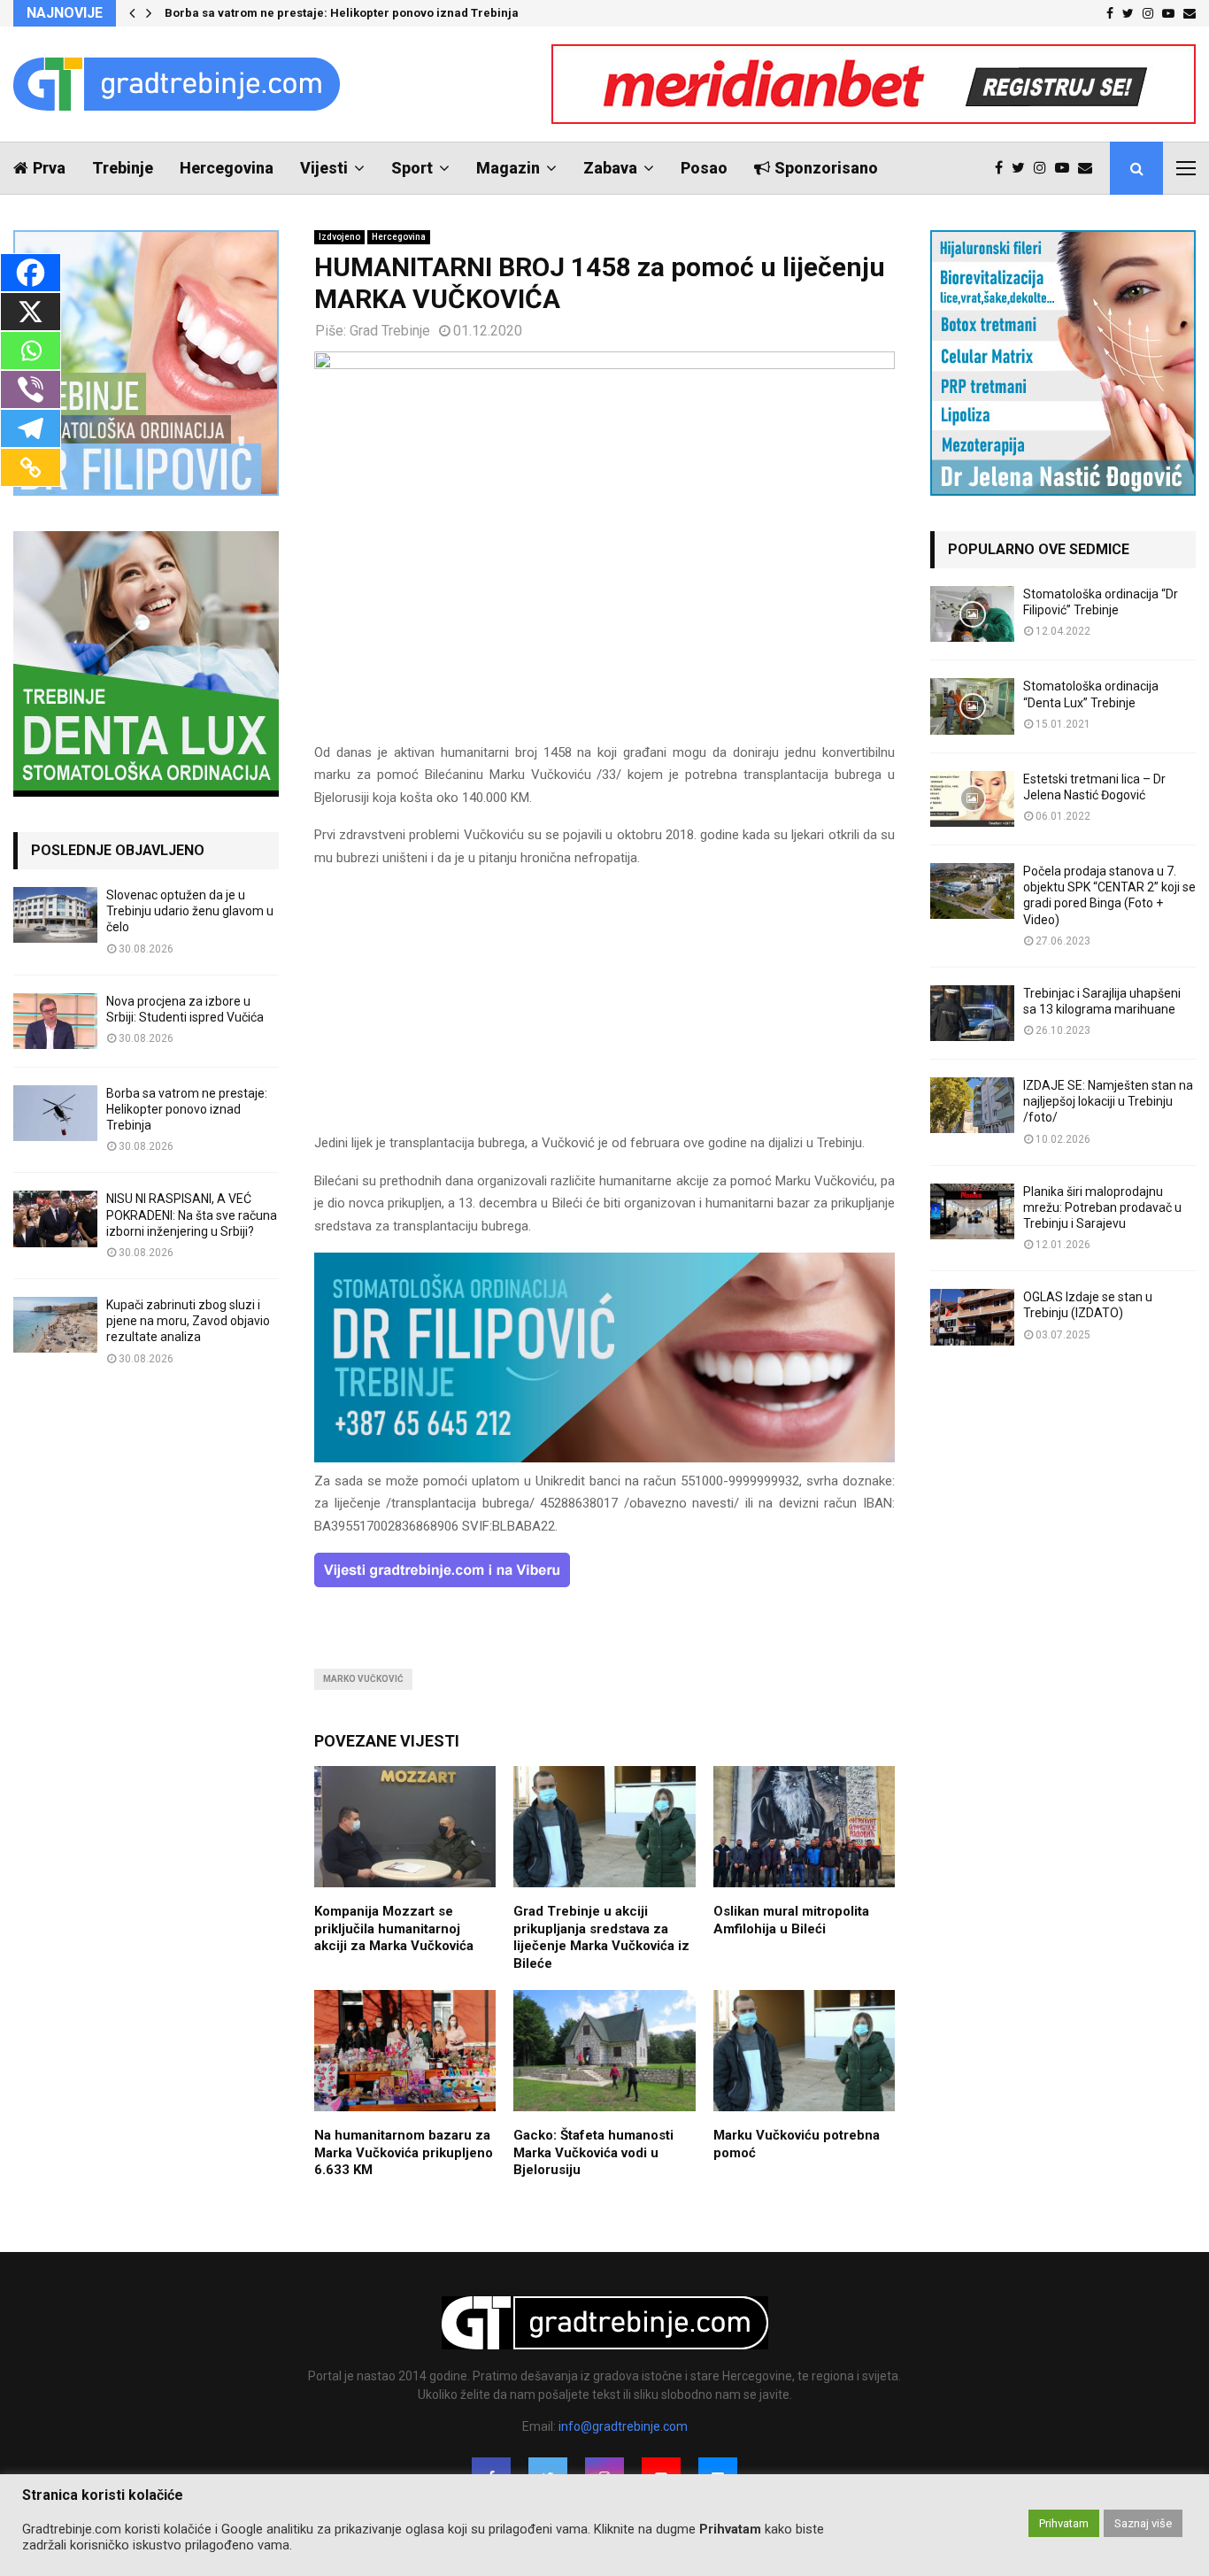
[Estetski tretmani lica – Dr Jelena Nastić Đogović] (972, 799)
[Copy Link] (31, 467)
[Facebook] (1003, 168)
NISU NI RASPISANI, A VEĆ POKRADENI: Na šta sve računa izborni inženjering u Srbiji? (192, 1215)
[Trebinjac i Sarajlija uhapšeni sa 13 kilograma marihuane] (972, 1013)
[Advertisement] (604, 1008)
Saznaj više (1143, 2523)
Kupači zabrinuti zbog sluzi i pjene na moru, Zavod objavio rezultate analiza (188, 1321)
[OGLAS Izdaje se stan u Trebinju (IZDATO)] (972, 1317)
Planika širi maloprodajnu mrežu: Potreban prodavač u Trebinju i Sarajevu (1102, 1207)
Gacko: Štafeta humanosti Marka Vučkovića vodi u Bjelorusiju (593, 2152)
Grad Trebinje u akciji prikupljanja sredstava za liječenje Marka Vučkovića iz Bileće (601, 1937)
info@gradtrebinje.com (623, 2426)
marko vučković (363, 1679)
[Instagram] (1044, 168)
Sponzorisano (826, 168)
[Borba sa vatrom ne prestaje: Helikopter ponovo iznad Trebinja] (55, 1113)
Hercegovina (227, 168)
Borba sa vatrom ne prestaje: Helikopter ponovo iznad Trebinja (342, 13)
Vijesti (324, 168)
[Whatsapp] (31, 351)
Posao (704, 168)
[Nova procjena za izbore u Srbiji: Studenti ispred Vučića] (55, 1021)
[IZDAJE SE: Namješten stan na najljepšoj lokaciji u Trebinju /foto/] (972, 1105)
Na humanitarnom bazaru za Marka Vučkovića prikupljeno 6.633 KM (404, 2152)
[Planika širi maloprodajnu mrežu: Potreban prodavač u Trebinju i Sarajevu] (972, 1211)
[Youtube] (1067, 168)
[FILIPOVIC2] (604, 1458)
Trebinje (123, 168)
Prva (49, 168)
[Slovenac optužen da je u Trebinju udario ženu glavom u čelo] (55, 915)
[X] (31, 312)
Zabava (610, 168)
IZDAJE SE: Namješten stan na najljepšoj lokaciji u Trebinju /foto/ (1108, 1101)
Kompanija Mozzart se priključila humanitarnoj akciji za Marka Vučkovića (394, 1928)
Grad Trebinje (390, 331)
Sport (412, 168)
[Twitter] (1023, 168)
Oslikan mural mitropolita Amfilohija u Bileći (791, 1920)
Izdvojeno (339, 237)
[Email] (1090, 168)
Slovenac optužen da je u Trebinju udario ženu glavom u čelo (190, 911)
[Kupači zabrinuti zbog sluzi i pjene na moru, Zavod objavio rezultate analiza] (55, 1325)
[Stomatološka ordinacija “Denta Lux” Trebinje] (972, 706)
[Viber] (31, 389)
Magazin (508, 168)
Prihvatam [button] (1064, 2523)
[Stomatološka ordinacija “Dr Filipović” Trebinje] (972, 614)
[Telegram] (31, 428)
